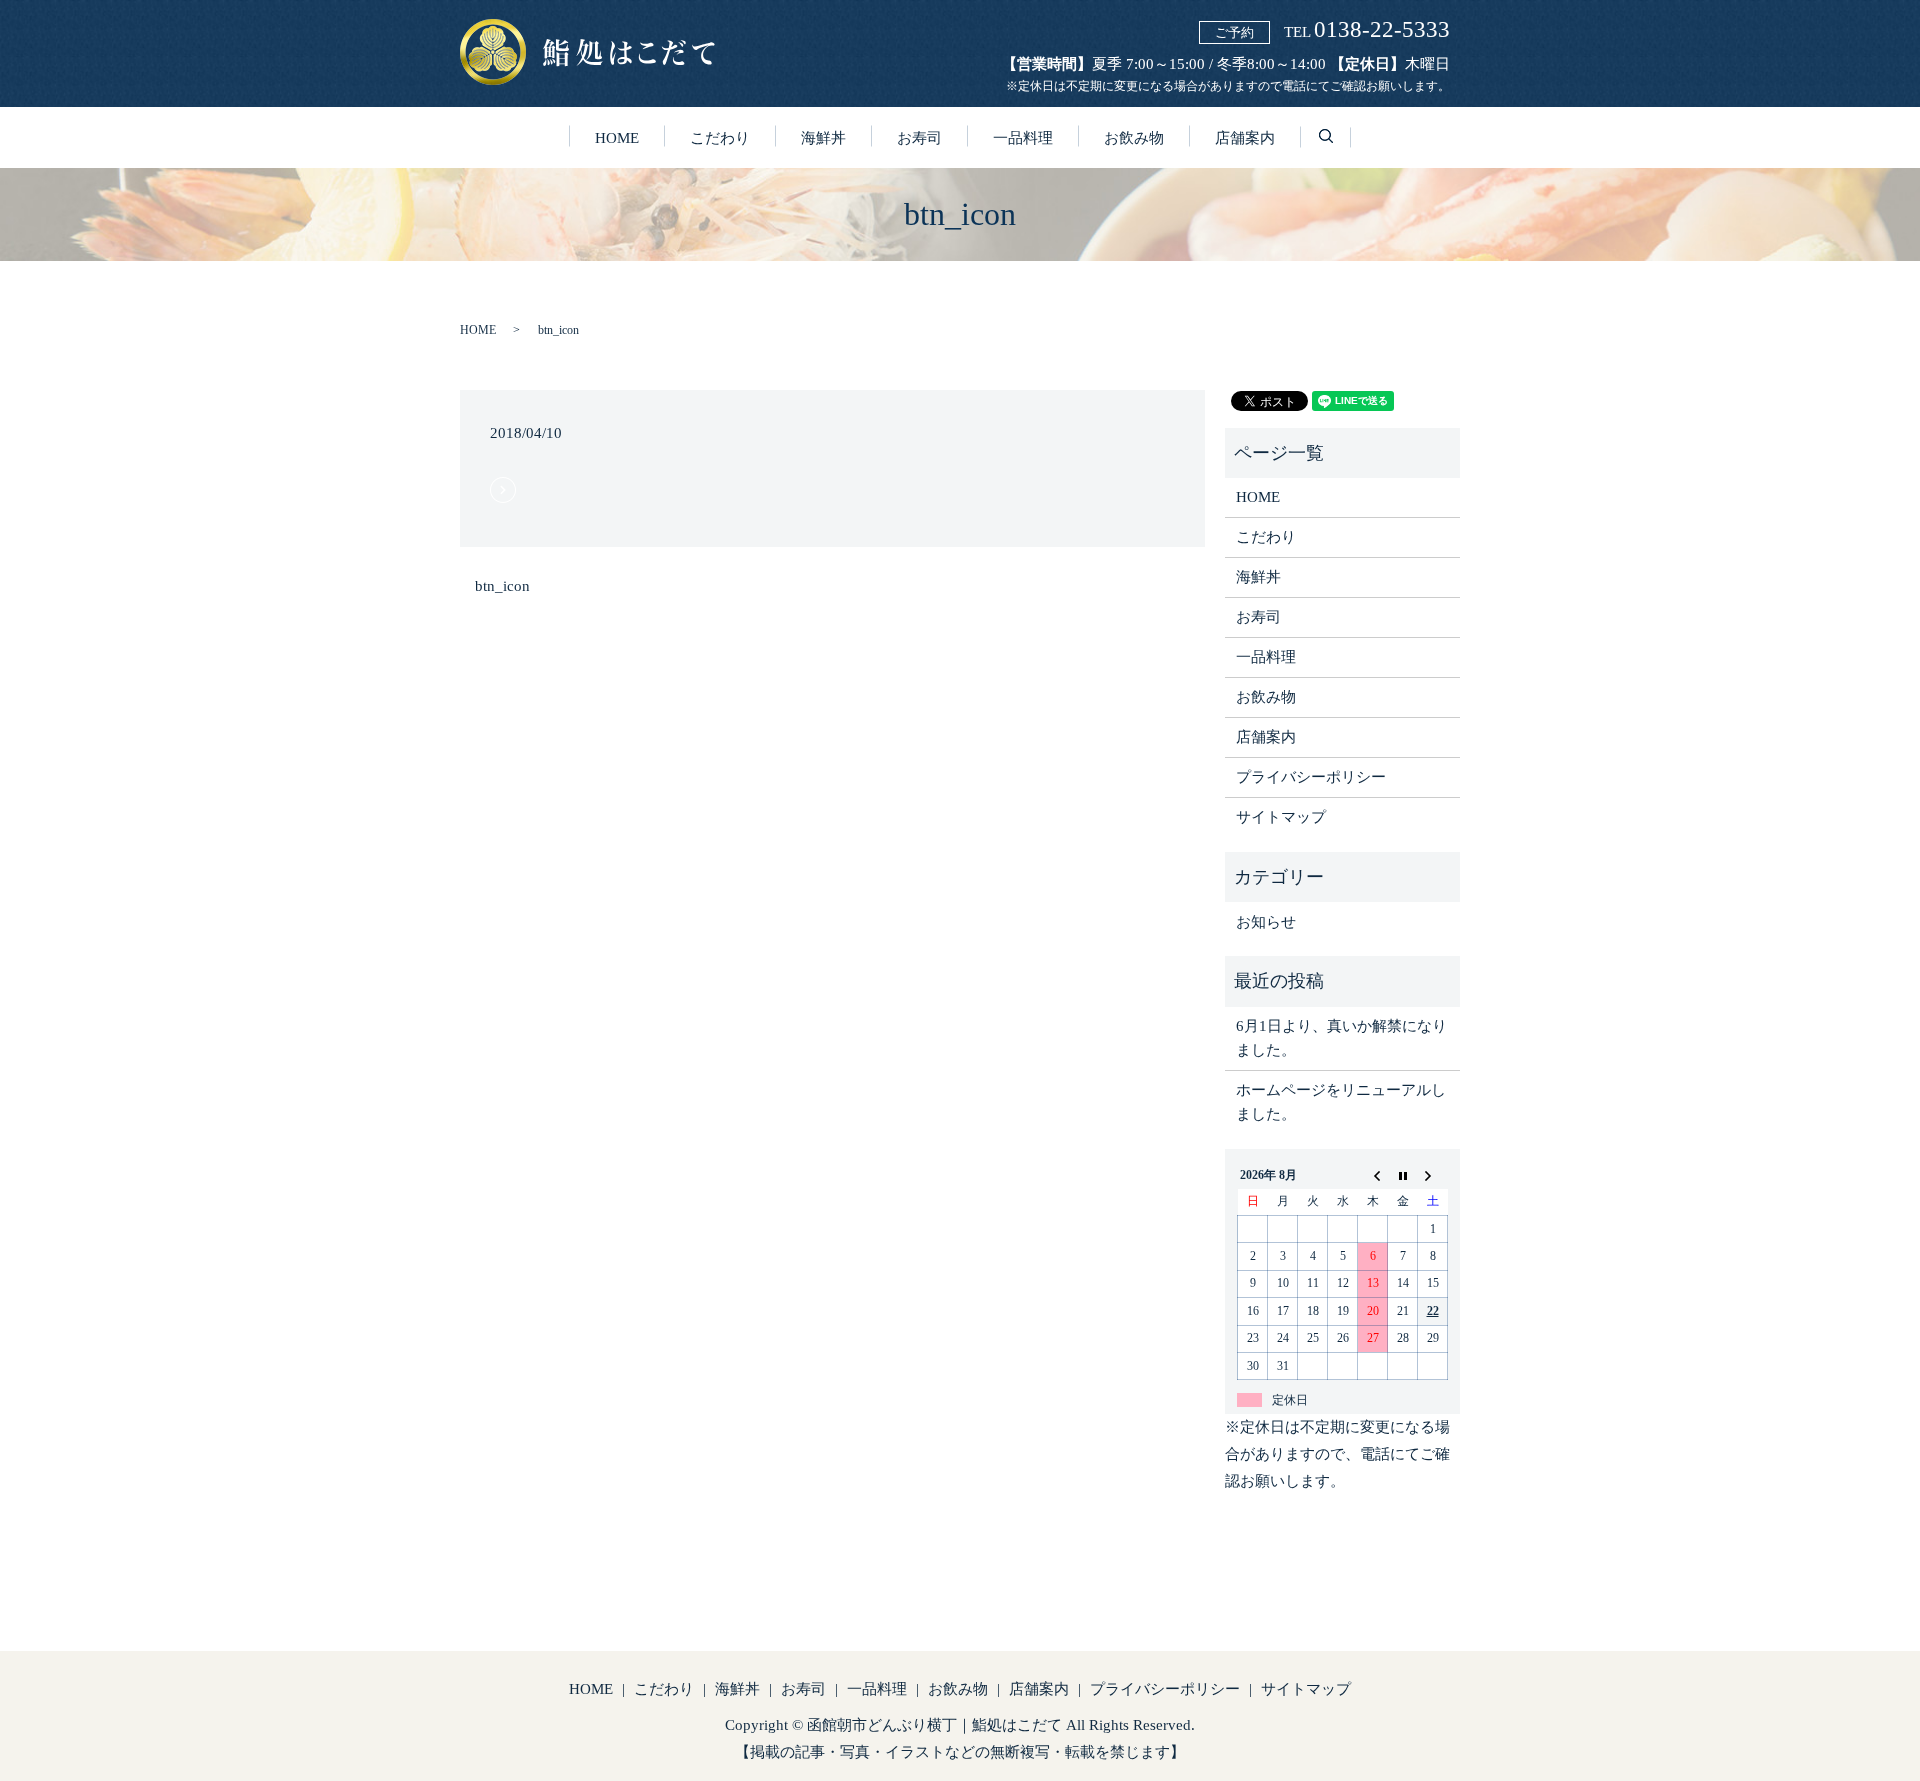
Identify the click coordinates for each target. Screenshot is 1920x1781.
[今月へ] (1403, 1175)
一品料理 (1023, 138)
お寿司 (919, 138)
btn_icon (502, 586)
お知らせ (1266, 922)
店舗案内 (1245, 138)
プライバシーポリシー (1311, 777)
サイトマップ (1281, 817)
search (1338, 149)
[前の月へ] (1373, 1175)
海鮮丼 (823, 138)
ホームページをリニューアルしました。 (1341, 1102)
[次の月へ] (1433, 1175)
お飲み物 (1134, 138)
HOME (617, 138)
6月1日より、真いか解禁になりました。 (1341, 1038)
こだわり (720, 138)
